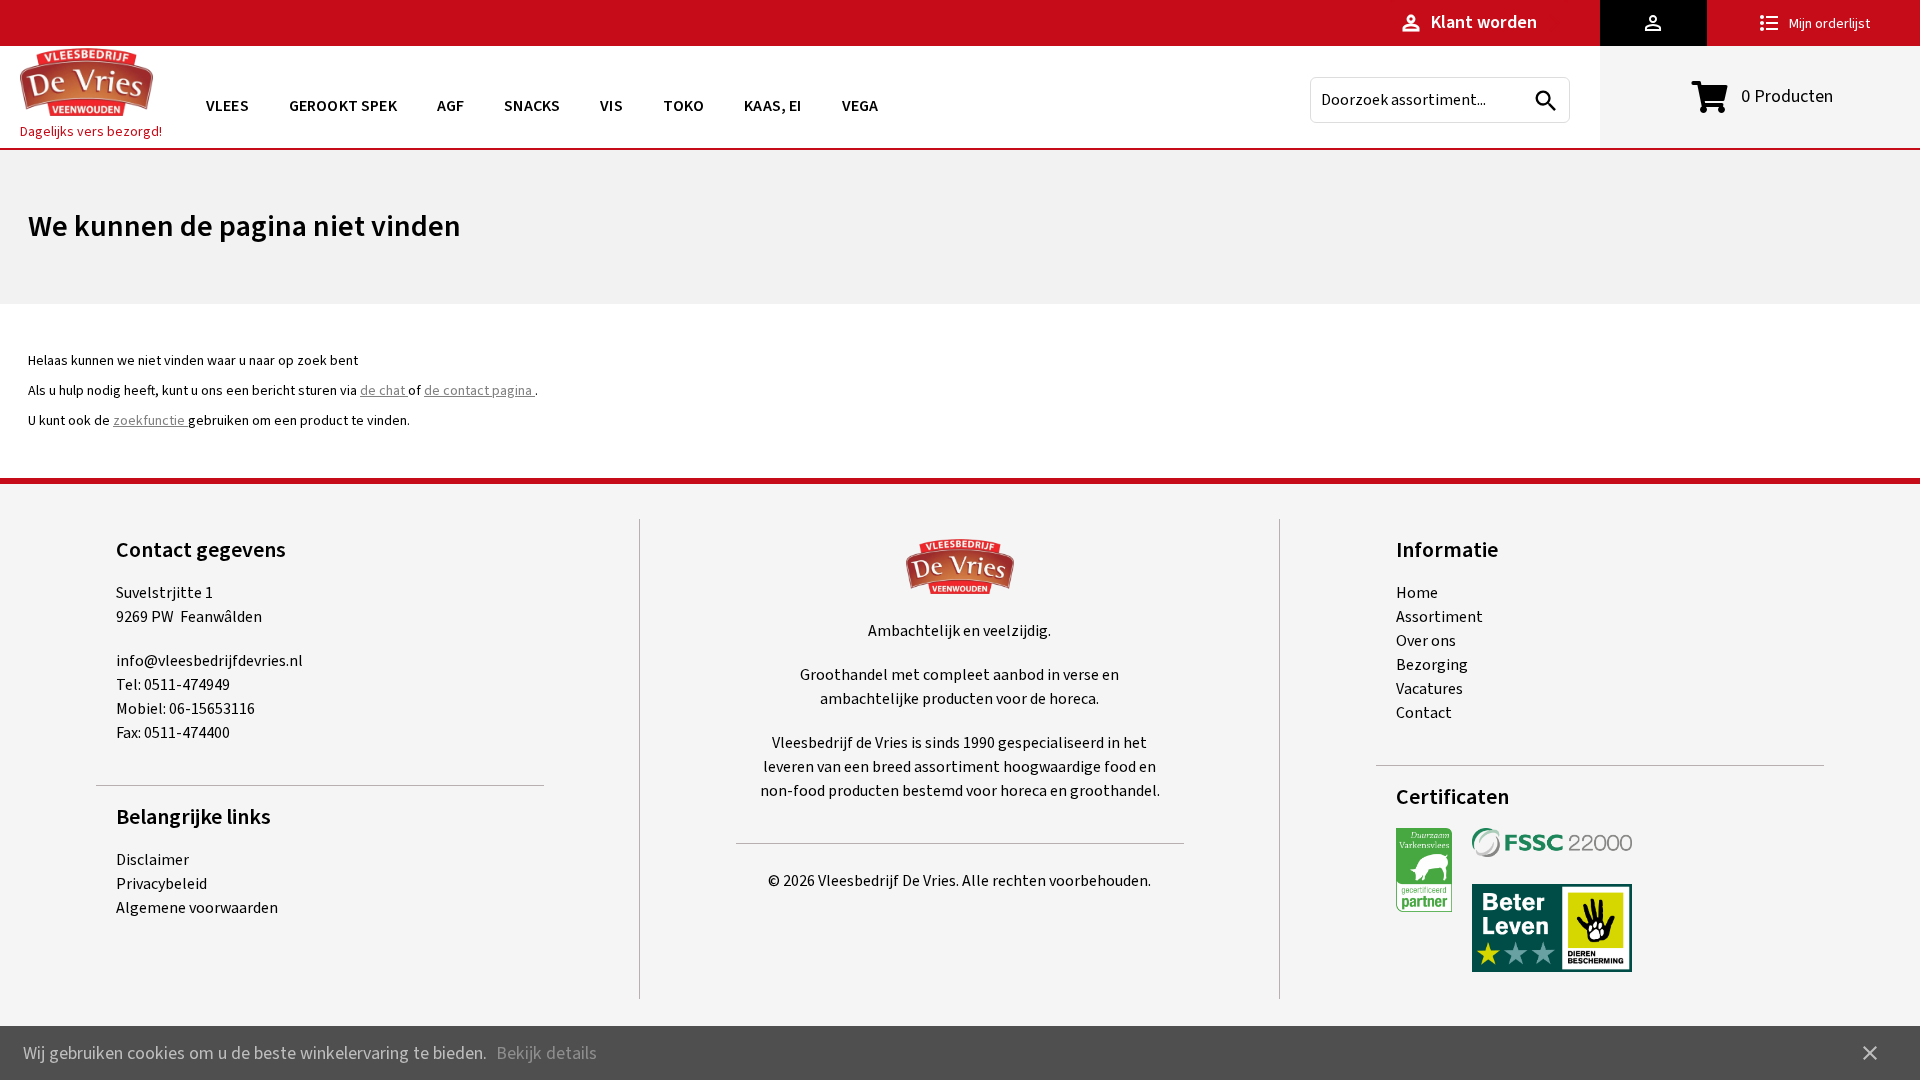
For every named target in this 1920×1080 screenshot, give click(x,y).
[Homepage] (86, 85)
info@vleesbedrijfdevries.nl (209, 661)
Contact (1424, 713)
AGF (450, 106)
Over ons (1426, 641)
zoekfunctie (150, 421)
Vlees (227, 106)
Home (1417, 593)
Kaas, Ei (772, 106)
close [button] (1870, 1053)
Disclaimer (152, 860)
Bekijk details (546, 1053)
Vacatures (1429, 689)
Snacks (532, 106)
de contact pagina (479, 391)
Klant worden (1468, 22)
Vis (611, 106)
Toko (684, 106)
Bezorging (1432, 665)
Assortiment (1439, 617)
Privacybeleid (161, 884)
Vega (860, 106)
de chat (384, 391)
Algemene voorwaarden (197, 908)
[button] (1653, 23)
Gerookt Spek (343, 106)
